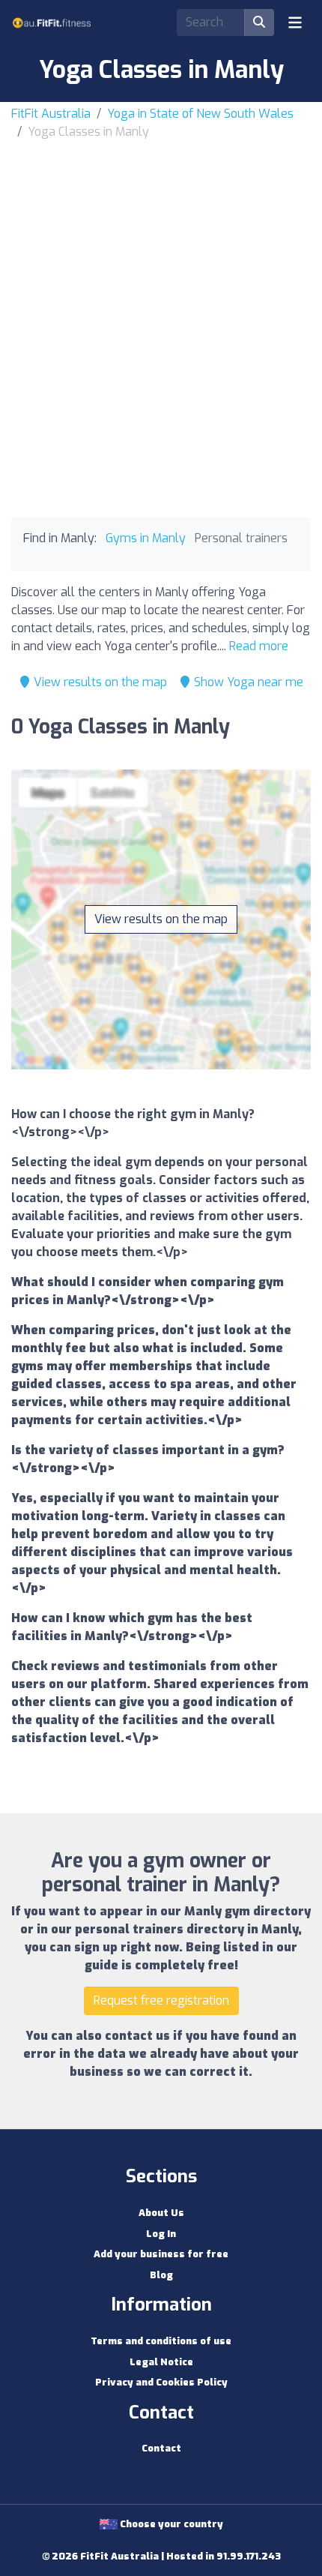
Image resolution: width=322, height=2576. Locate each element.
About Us (161, 2213)
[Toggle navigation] (295, 22)
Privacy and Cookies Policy (161, 2382)
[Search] (259, 22)
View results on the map (99, 682)
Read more (259, 646)
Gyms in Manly (146, 538)
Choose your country (170, 2524)
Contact (161, 2448)
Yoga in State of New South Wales (200, 114)
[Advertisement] (161, 310)
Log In (161, 2234)
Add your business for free (161, 2254)
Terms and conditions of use (161, 2341)
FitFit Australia (51, 114)
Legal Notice (161, 2362)
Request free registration (161, 2000)
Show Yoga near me (247, 682)
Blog (161, 2275)
